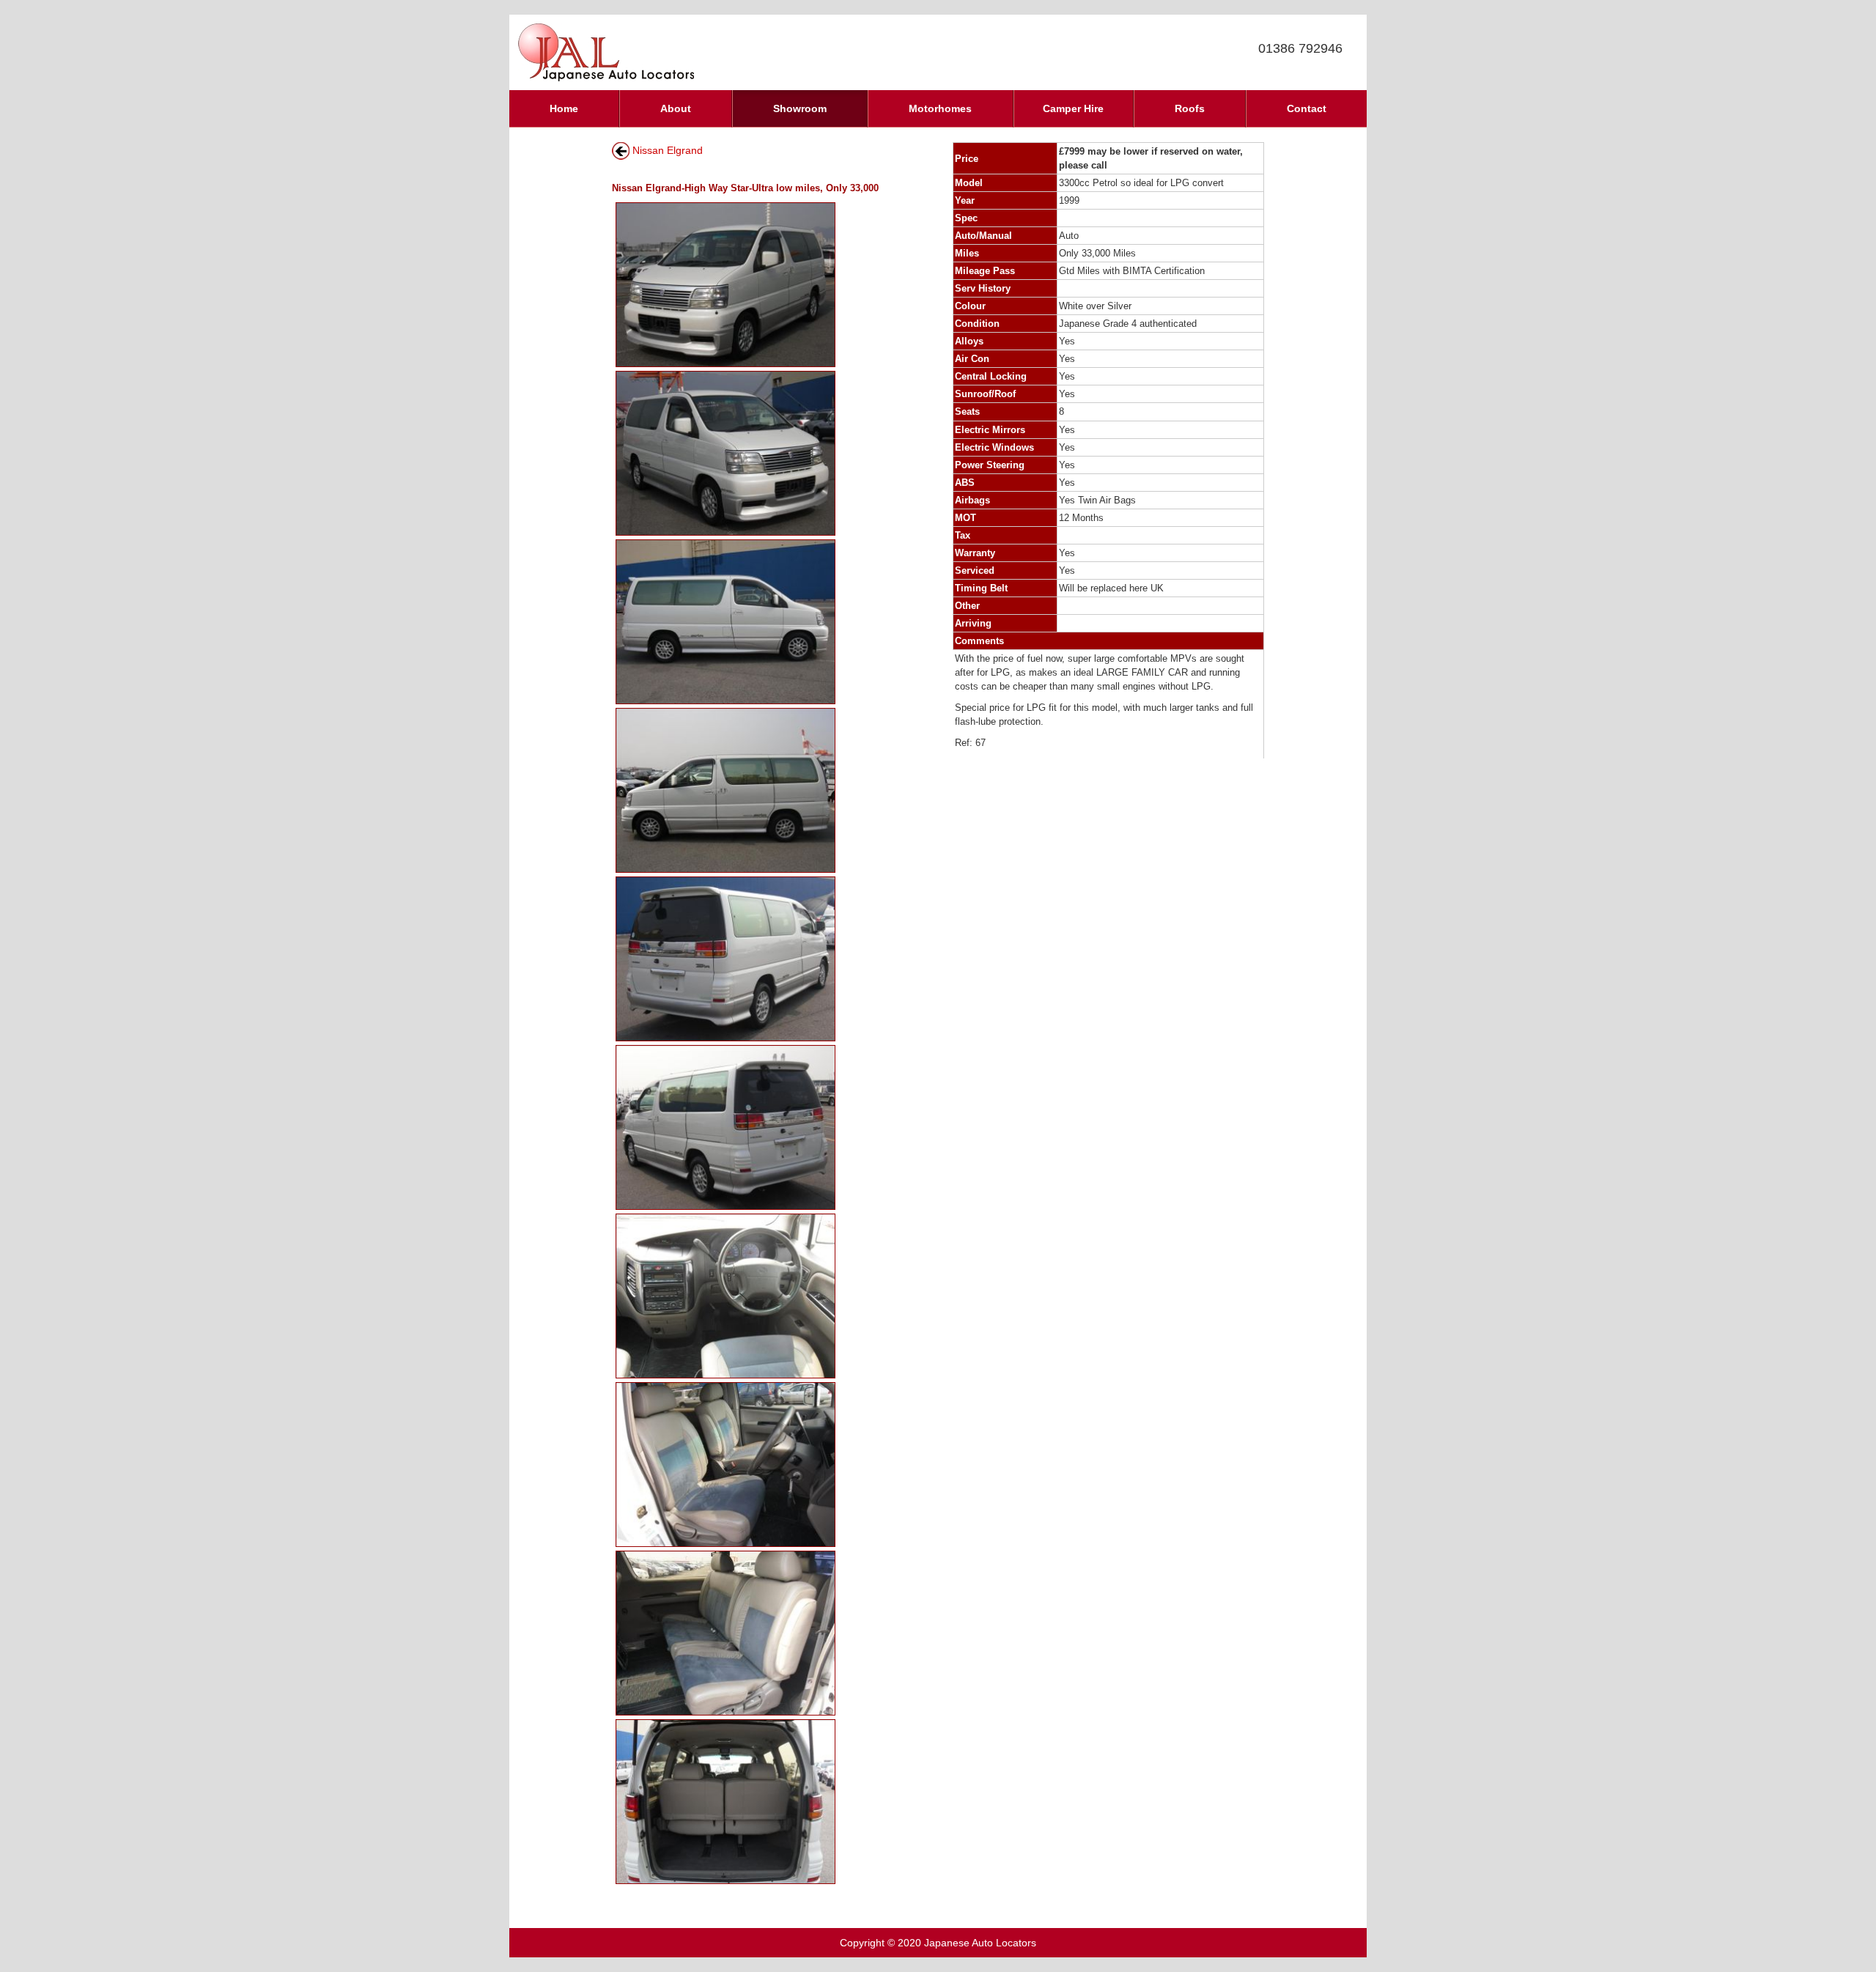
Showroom (800, 108)
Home (564, 108)
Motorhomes (940, 108)
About (676, 108)
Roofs (1190, 108)
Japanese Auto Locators (980, 1943)
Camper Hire (1073, 108)
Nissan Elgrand (668, 150)
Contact (1307, 108)
